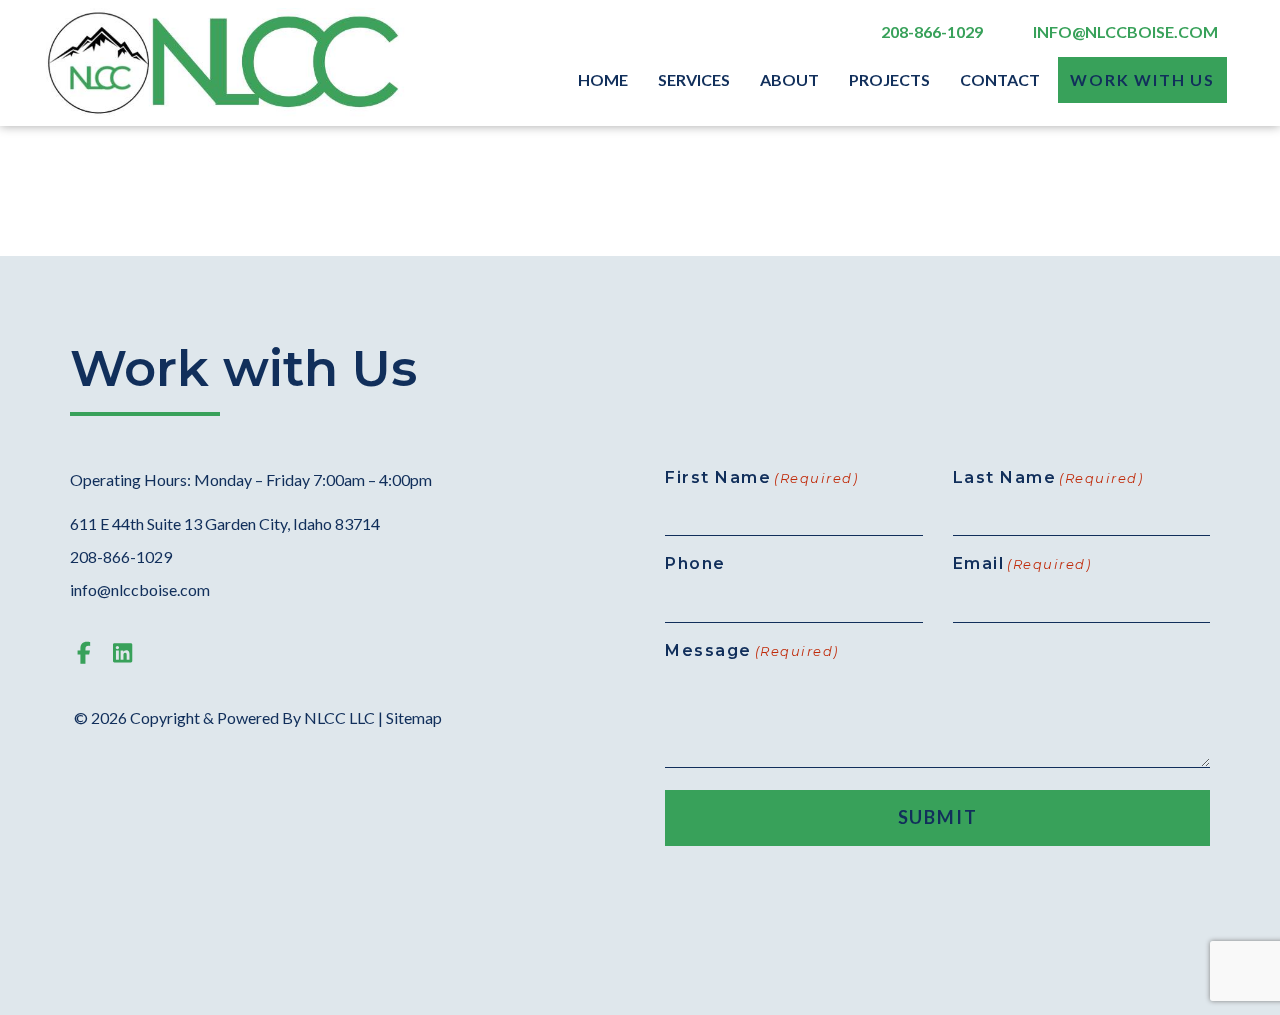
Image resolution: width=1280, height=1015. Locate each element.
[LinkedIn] (123, 652)
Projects (889, 79)
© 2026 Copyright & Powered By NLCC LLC (226, 717)
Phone (695, 563)
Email (1022, 563)
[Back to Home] (225, 63)
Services (694, 79)
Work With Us (1142, 79)
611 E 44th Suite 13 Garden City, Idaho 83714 (225, 523)
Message (752, 650)
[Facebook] (84, 652)
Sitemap (414, 717)
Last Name (1048, 477)
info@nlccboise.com (1125, 31)
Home (603, 79)
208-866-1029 (932, 31)
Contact (1000, 79)
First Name (761, 477)
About (789, 79)
